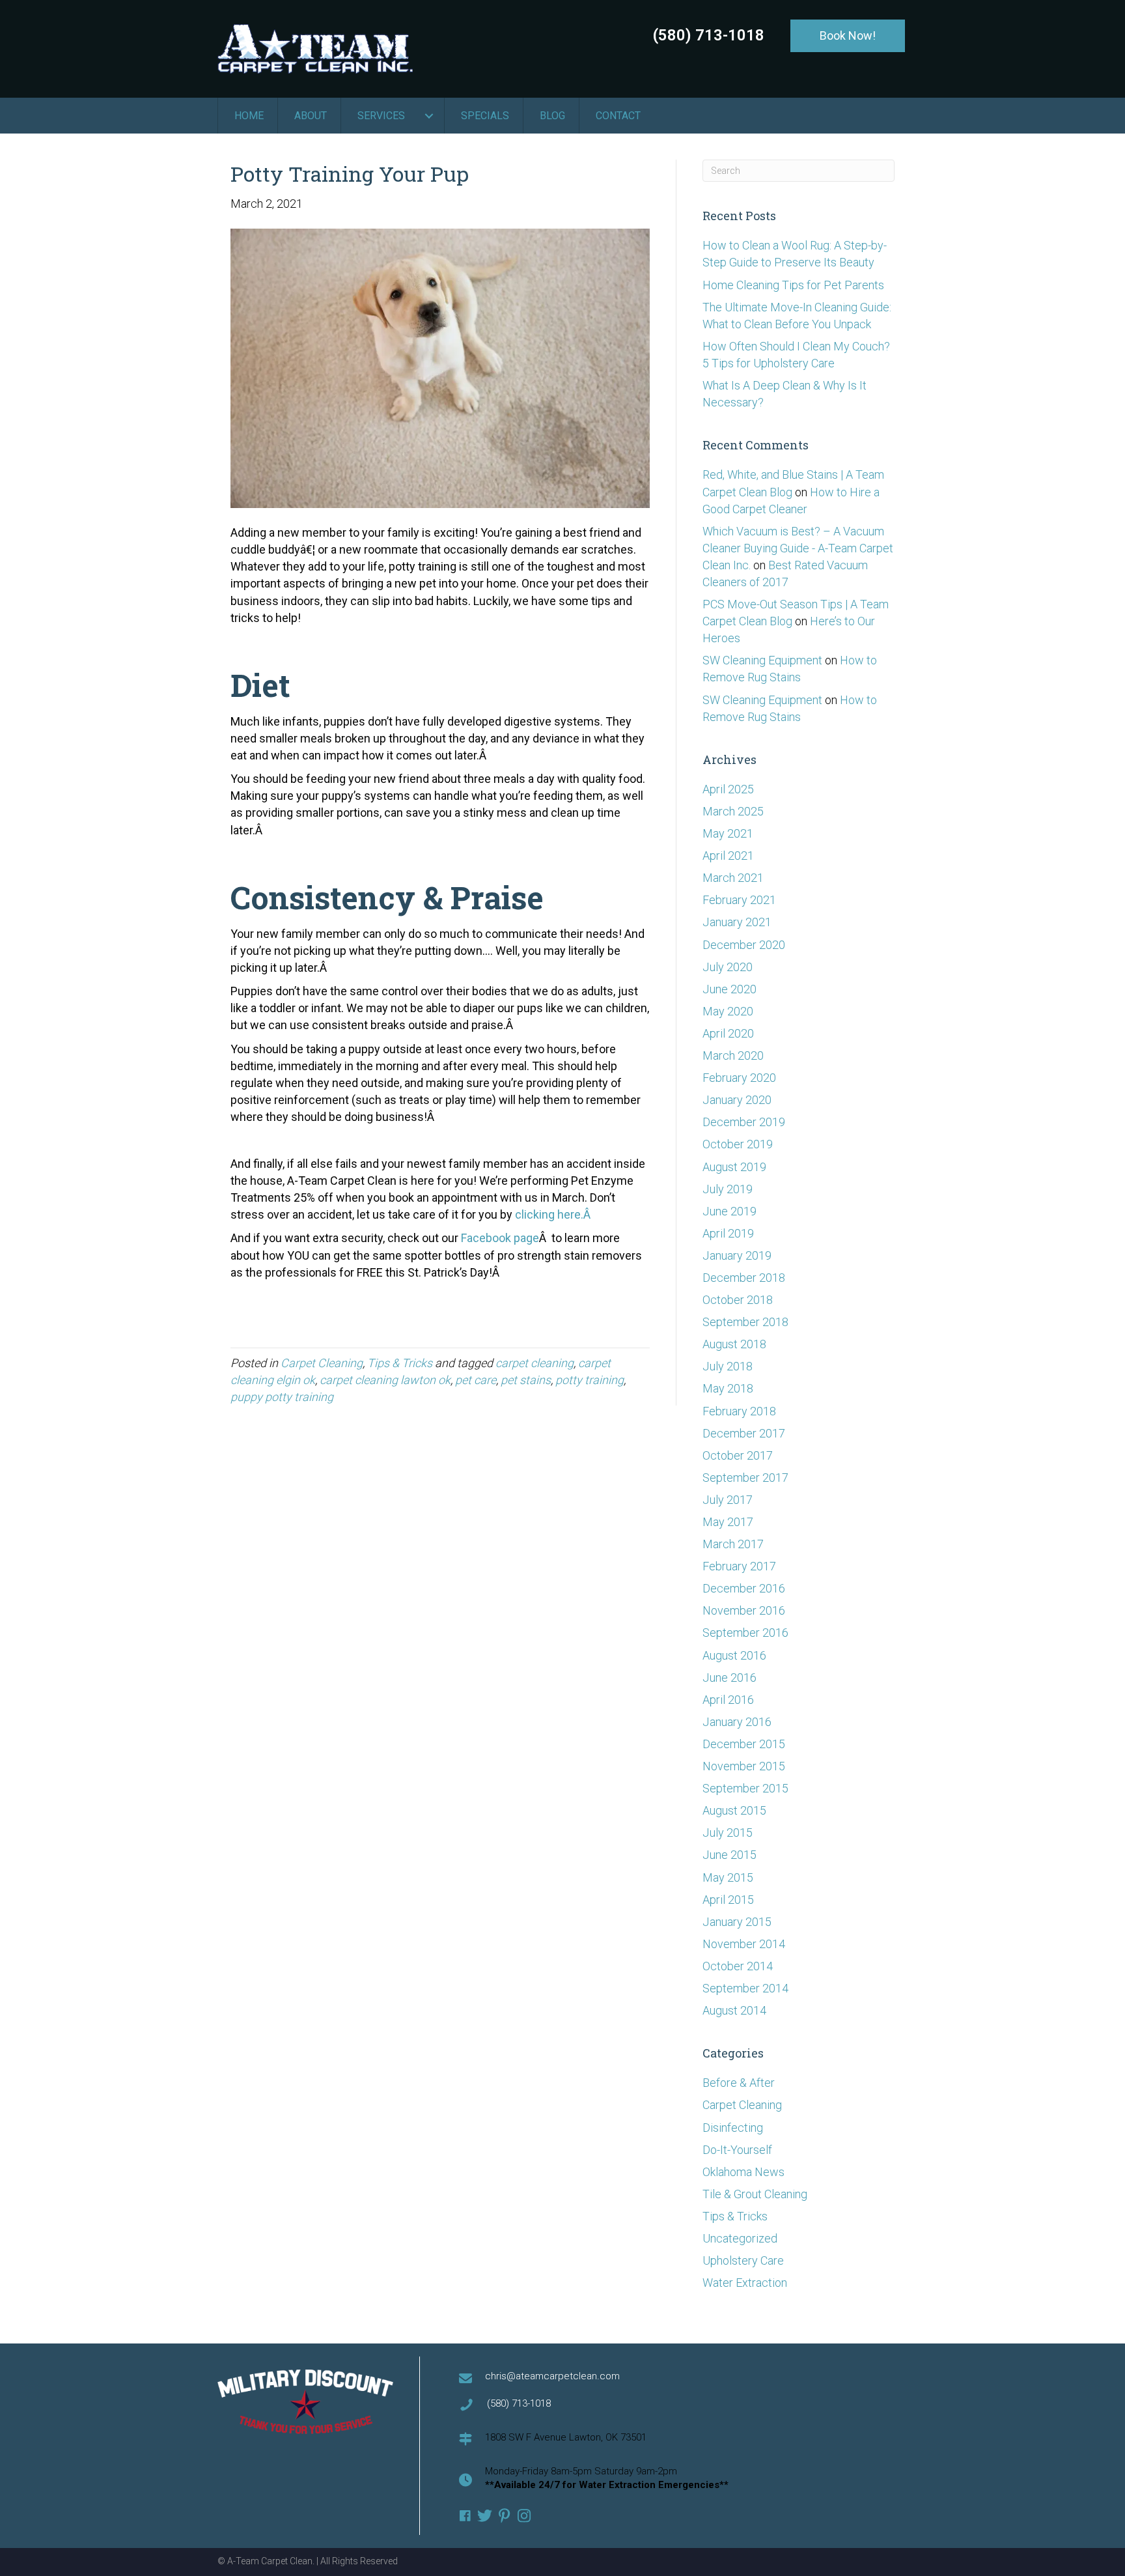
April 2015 (728, 1900)
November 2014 (744, 1944)
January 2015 (737, 1922)
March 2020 (733, 1055)
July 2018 (728, 1366)
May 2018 (728, 1388)
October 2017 (738, 1455)
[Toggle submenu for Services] (429, 116)
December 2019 (744, 1122)
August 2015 (734, 1810)
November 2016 (744, 1610)
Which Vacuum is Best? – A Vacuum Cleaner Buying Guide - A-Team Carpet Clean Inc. (798, 548)
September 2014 (745, 1988)
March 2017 (733, 1544)
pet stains (526, 1380)
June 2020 (729, 989)
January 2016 (737, 1722)
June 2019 (729, 1211)
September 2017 (745, 1478)
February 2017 (739, 1566)
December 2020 (744, 945)
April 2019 (728, 1233)
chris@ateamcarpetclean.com (552, 2376)
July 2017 (728, 1500)
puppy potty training (282, 1397)
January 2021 (737, 922)
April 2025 (728, 789)
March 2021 (733, 878)
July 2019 (728, 1189)
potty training (590, 1380)
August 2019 (734, 1167)
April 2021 (728, 856)
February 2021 (739, 900)
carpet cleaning (535, 1363)
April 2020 (728, 1033)
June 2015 (729, 1855)
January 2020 (737, 1100)
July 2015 (728, 1833)
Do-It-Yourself (737, 2150)
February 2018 (739, 1411)
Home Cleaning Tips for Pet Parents (793, 285)
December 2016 (744, 1588)
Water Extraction (745, 2283)
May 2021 (728, 833)
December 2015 (744, 1744)
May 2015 (728, 1877)
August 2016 (734, 1655)
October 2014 (738, 1966)
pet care (476, 1380)
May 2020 (728, 1011)
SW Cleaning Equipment (762, 660)
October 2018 (738, 1300)
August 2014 (734, 2010)
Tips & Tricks (400, 1363)
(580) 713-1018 (709, 35)
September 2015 (745, 1788)
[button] (848, 36)
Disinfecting (733, 2128)
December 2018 (744, 1278)
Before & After (739, 2083)
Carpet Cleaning (322, 1363)
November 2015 (744, 1766)
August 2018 (734, 1344)
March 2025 (733, 811)
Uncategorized (740, 2238)
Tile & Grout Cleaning (755, 2194)
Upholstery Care (743, 2260)
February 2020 (739, 1078)
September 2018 (745, 1322)
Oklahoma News (743, 2172)
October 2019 (738, 1144)
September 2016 (745, 1633)
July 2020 (728, 967)
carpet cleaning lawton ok (385, 1380)
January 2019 (737, 1255)
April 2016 (728, 1700)
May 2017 (728, 1522)
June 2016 (729, 1677)
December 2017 (744, 1433)
